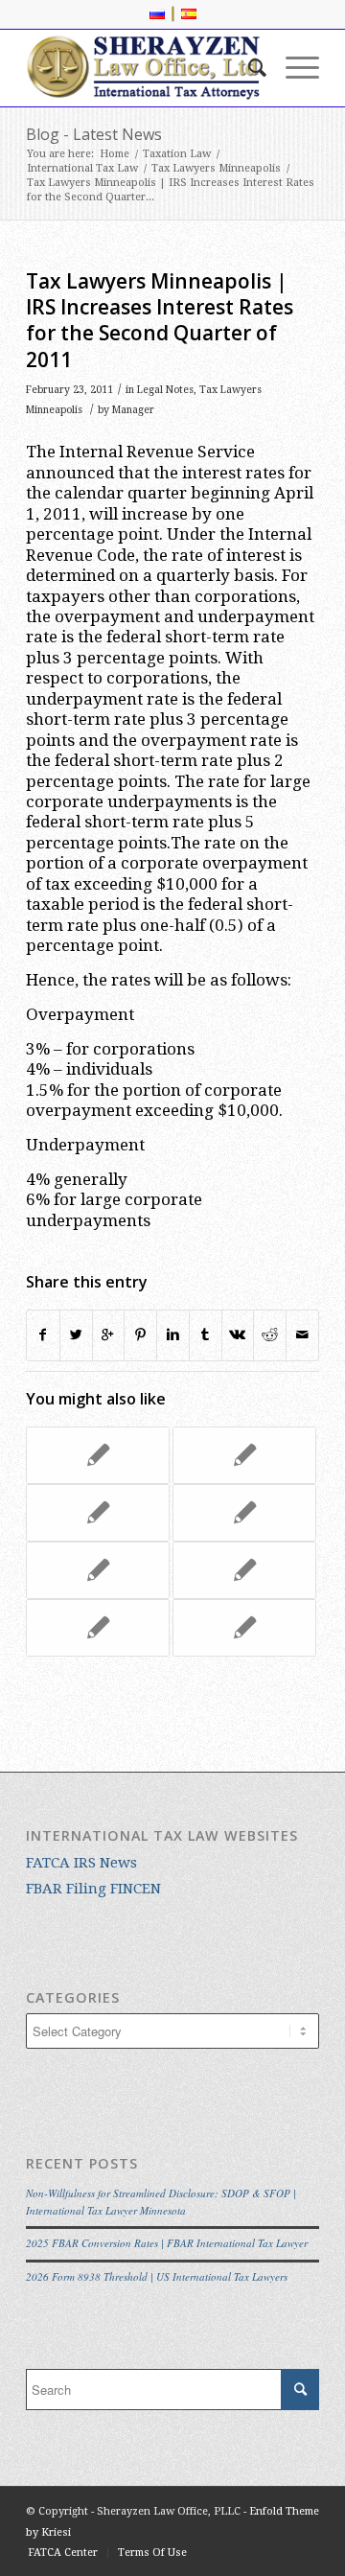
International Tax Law (82, 168)
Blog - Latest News (94, 134)
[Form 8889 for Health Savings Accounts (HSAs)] (244, 1455)
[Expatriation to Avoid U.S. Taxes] (98, 1513)
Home (115, 154)
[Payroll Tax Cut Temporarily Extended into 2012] (98, 1455)
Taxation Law (177, 154)
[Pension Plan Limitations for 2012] (98, 1570)
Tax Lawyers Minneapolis (216, 168)
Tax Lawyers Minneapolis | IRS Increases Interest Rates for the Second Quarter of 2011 (160, 320)
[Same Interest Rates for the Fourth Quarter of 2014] (244, 1628)
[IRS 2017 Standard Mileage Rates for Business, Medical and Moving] (244, 1570)
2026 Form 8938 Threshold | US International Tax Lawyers (157, 2276)
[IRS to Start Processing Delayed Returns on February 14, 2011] (244, 1513)
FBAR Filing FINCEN (93, 1889)
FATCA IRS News (81, 1863)
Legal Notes (165, 390)
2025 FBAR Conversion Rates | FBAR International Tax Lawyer (167, 2243)
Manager (133, 410)
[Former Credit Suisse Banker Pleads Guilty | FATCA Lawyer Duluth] (98, 1628)
